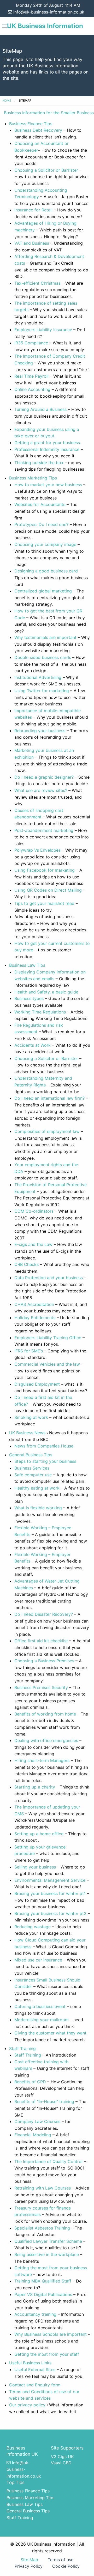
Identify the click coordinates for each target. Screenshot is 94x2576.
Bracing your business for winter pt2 (50, 1913)
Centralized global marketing (43, 591)
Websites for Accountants (40, 504)
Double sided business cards (43, 657)
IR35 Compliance (31, 343)
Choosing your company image (45, 544)
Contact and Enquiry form (35, 2385)
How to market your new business (48, 485)
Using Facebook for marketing (45, 870)
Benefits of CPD (30, 2082)
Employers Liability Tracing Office (48, 1338)
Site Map (29, 2560)
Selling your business (35, 1867)
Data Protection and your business (49, 1278)
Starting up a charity (35, 1787)
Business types (30, 998)
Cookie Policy (66, 2566)
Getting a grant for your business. (48, 443)
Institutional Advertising (38, 677)
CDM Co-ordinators (34, 1211)
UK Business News (27, 1433)
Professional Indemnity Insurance (47, 449)
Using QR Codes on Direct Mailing (48, 890)
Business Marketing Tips (33, 478)
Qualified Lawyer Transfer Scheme (48, 2241)
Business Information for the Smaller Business (49, 113)
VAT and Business (32, 243)
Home (7, 101)
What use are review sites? (41, 790)
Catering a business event (40, 2006)
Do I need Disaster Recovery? (44, 1614)
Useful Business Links (30, 2363)
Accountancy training (35, 2314)
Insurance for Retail (33, 210)
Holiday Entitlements (35, 1318)
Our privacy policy (27, 2405)
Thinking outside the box (39, 463)
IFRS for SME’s (29, 1351)
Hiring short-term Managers (42, 1760)
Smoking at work (31, 1417)
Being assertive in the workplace (47, 2254)
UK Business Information (45, 26)
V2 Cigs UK (62, 2457)
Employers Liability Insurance (43, 330)
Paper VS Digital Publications (43, 2294)
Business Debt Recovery (39, 130)
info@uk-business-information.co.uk (48, 12)
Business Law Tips (27, 965)
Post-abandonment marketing (44, 830)
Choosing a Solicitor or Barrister (46, 170)
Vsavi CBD (61, 2463)
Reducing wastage (33, 1927)
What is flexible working (38, 1508)
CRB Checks (27, 1264)
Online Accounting (32, 389)
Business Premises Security (41, 1687)
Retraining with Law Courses (43, 2188)
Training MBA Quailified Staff (43, 2281)
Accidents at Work (33, 1045)
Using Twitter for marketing (42, 691)
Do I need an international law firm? (50, 1098)
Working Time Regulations (40, 1012)
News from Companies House (44, 1446)
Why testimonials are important (45, 637)
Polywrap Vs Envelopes (38, 850)
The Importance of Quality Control (49, 2161)
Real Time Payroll (31, 376)
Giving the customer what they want (50, 2033)
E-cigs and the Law (33, 1244)
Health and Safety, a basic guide (46, 992)
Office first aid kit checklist (41, 1641)
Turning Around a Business (40, 409)
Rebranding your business (40, 731)
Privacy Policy (29, 2566)
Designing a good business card (46, 571)
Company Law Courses (37, 2121)
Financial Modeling (33, 2135)
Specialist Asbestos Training (42, 2228)
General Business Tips (31, 1455)
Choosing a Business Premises (44, 1661)
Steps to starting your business (45, 1461)
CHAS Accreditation (34, 1304)
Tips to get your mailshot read (44, 903)
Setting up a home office (39, 1834)
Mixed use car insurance (38, 1960)
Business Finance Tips (31, 124)
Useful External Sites (35, 2370)
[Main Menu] (5, 26)
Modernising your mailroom (42, 2020)
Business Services (32, 1468)
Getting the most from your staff (47, 2354)
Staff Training (22, 2048)
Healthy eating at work (37, 1488)
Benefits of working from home (45, 1714)
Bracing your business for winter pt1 (50, 1893)
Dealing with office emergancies (46, 1740)
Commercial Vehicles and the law (47, 1364)
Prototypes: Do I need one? (42, 524)
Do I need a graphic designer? (44, 777)
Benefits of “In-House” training (44, 2101)
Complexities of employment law (47, 1131)
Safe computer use (33, 1475)
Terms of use (61, 2560)
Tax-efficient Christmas (38, 283)
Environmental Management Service (50, 1880)
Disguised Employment (37, 1384)
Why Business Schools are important (51, 2334)
